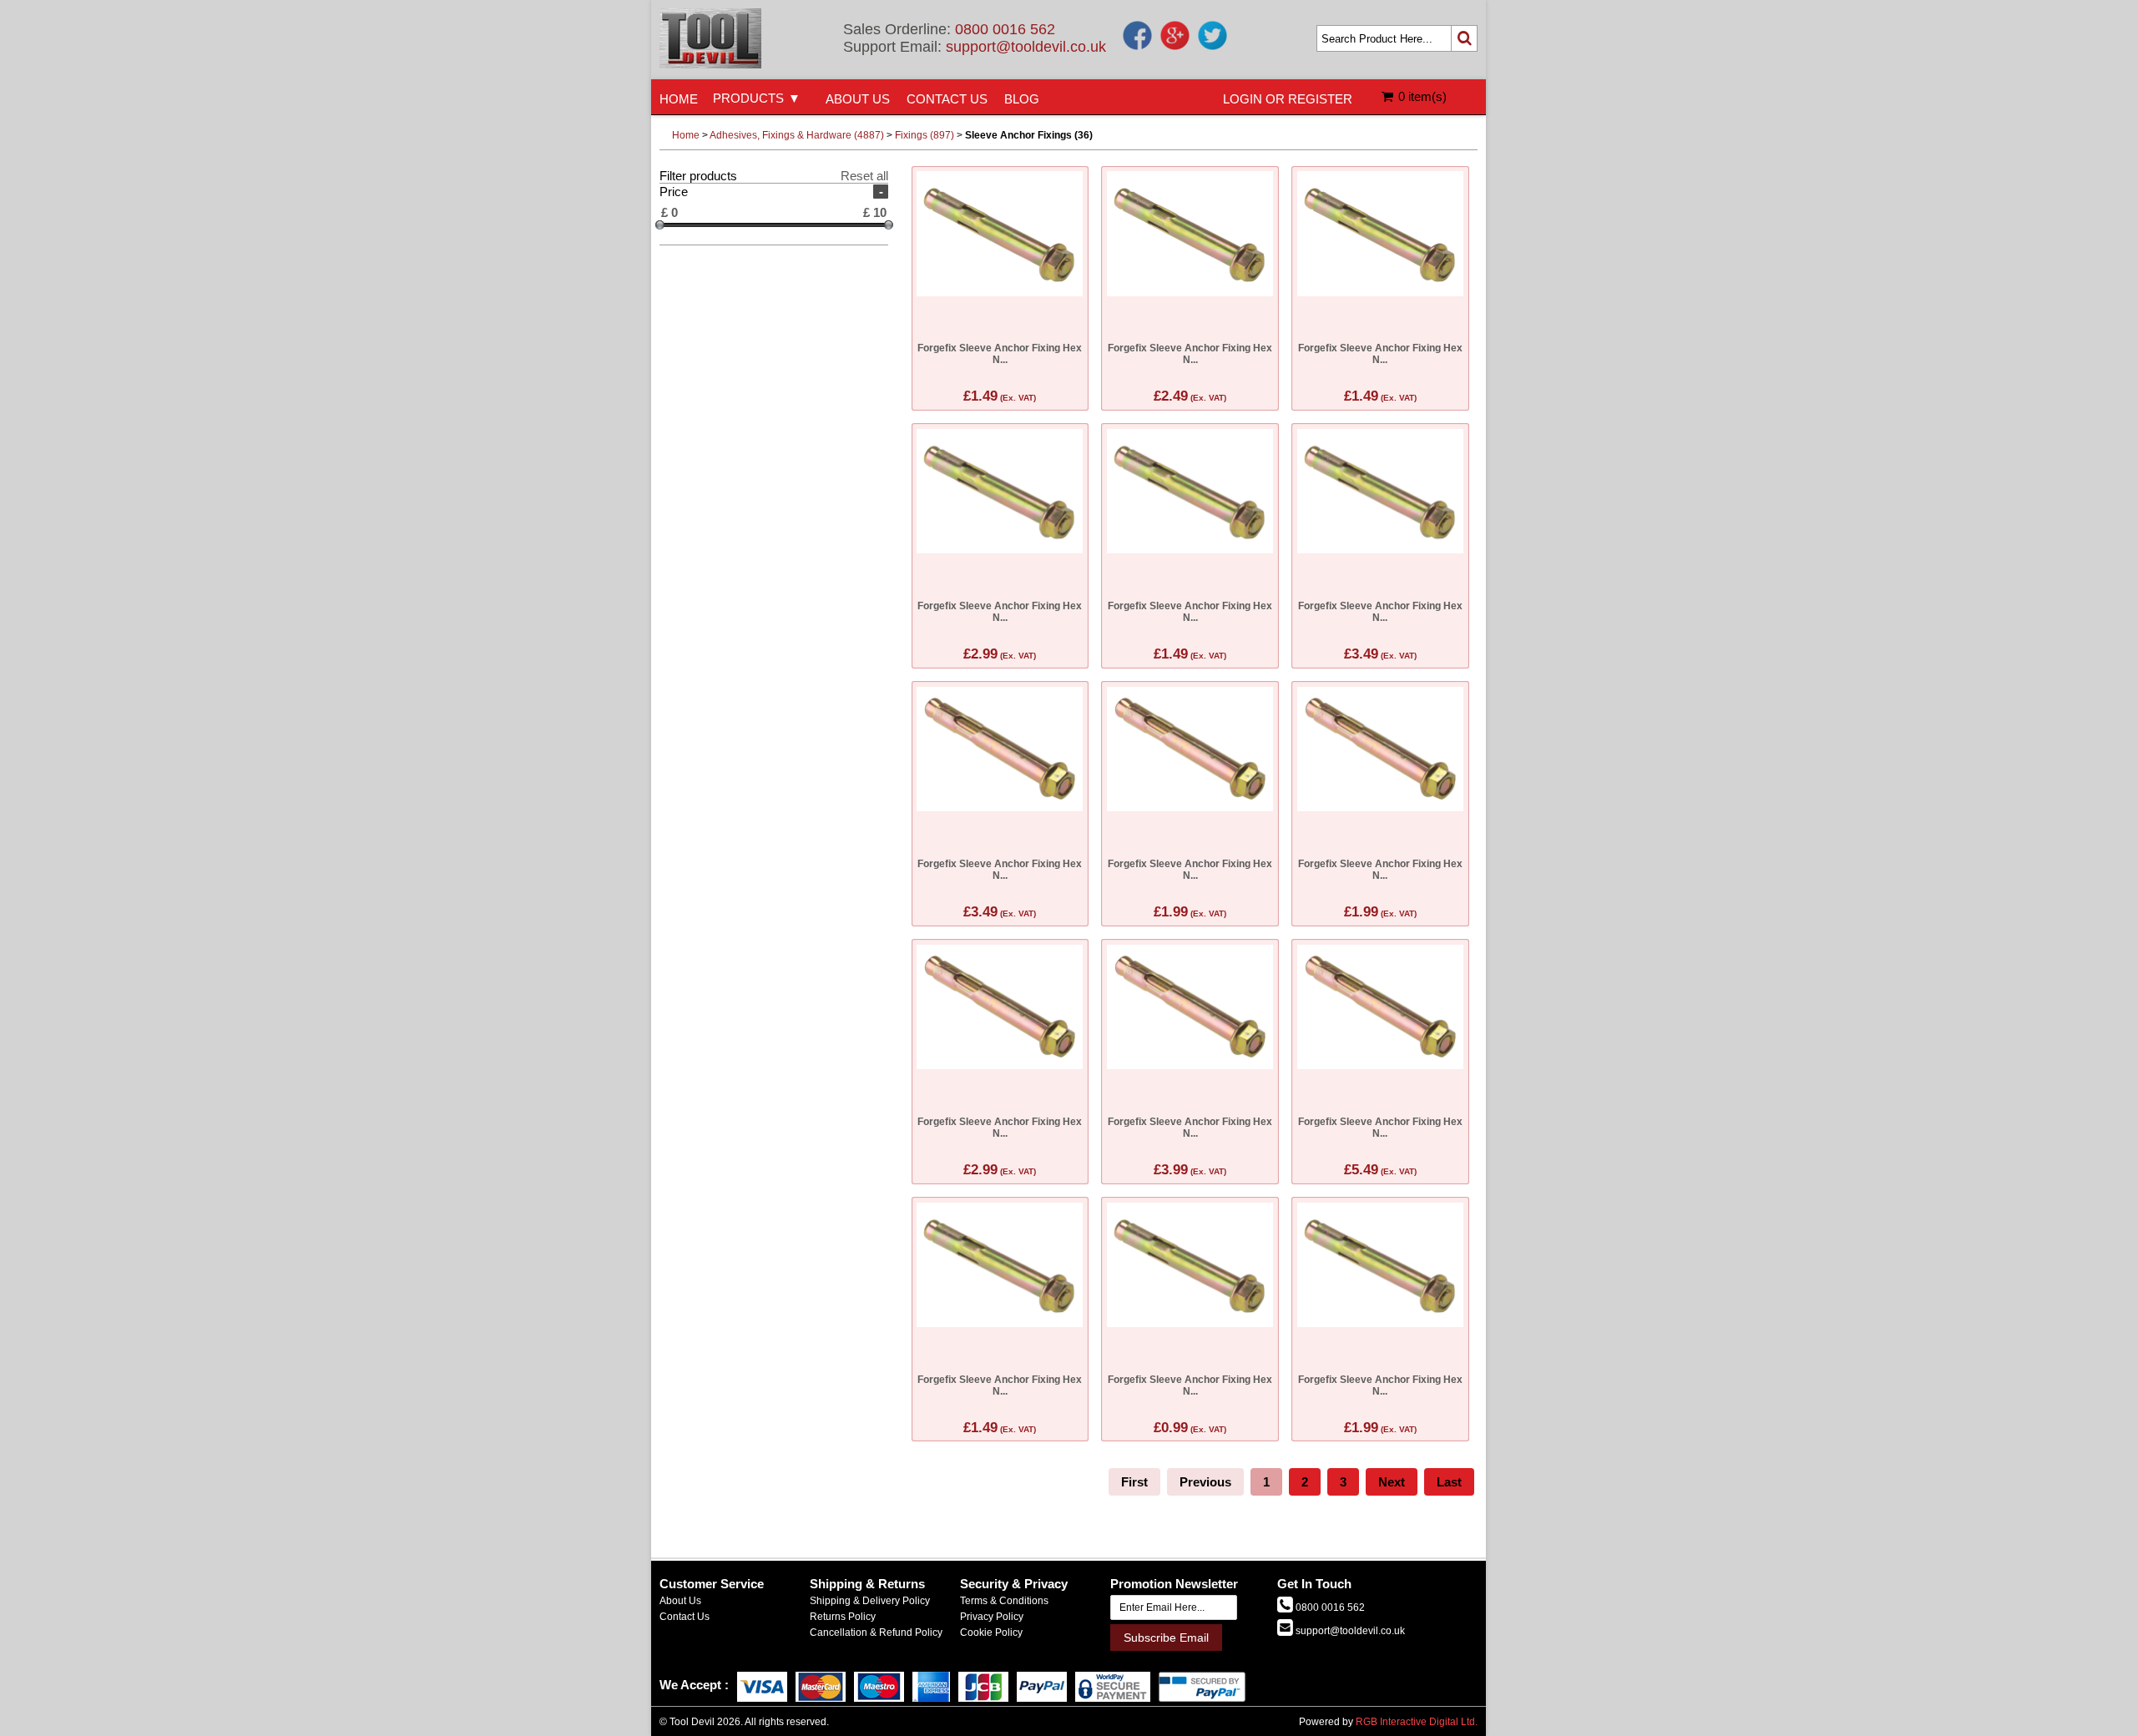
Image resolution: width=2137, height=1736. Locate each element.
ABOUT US (858, 99)
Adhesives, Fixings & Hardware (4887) (797, 135)
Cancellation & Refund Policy (876, 1633)
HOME (679, 99)
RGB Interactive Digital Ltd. (1417, 1722)
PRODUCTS (748, 98)
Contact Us (685, 1617)
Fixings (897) (925, 135)
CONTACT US (947, 99)
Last (1449, 1482)
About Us (680, 1601)
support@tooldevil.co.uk (1026, 47)
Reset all (864, 176)
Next (1392, 1482)
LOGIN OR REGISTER (1288, 99)
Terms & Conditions (1004, 1601)
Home (686, 135)
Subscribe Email (1166, 1638)
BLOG (1022, 99)
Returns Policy (843, 1617)
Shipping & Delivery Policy (870, 1601)
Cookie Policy (991, 1633)
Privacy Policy (992, 1617)
